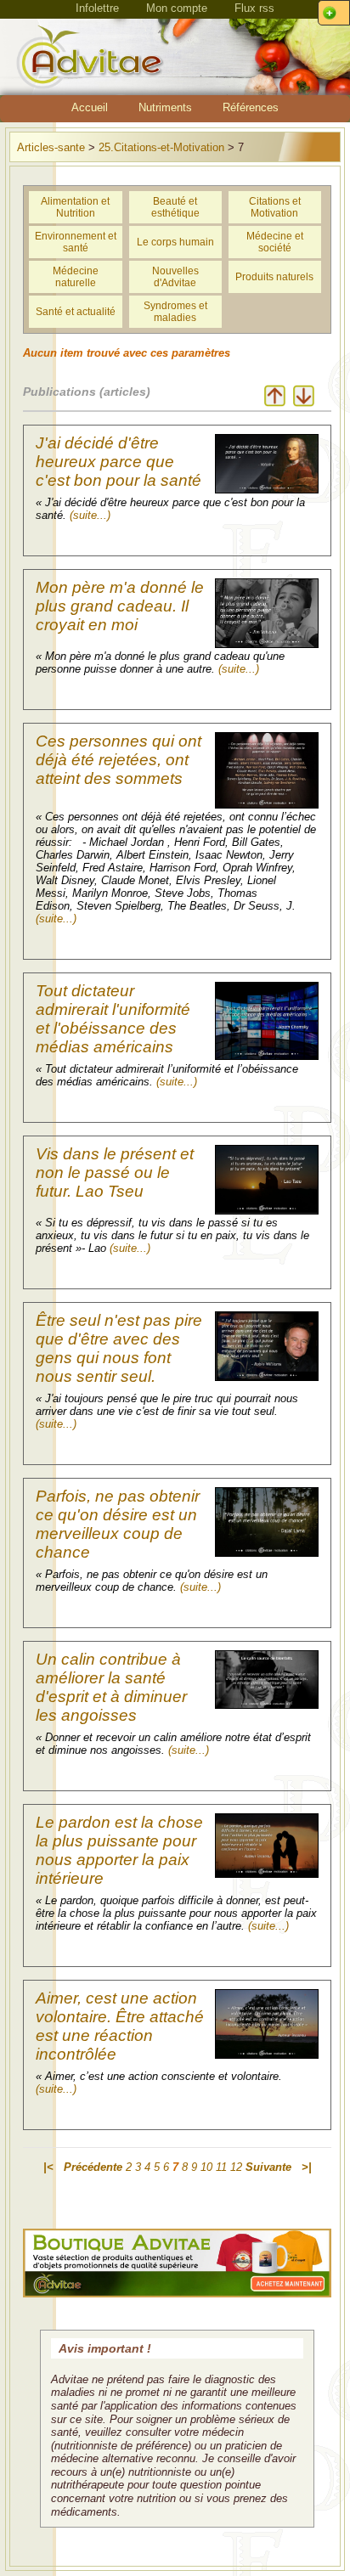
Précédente (93, 2167)
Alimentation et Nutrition (75, 207)
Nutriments (165, 107)
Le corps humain (175, 242)
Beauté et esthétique (175, 207)
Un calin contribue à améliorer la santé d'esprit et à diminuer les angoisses (111, 1687)
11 (221, 2167)
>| (307, 2167)
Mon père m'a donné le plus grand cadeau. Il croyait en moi (120, 606)
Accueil (90, 107)
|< (48, 2167)
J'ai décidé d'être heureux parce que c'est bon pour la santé (119, 462)
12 (236, 2167)
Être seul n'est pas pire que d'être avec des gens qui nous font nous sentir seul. (119, 1348)
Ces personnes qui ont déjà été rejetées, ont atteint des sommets (119, 760)
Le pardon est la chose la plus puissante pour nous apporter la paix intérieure (119, 1850)
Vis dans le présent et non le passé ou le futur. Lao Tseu (115, 1172)
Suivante (268, 2167)
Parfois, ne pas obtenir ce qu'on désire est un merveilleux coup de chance (118, 1524)
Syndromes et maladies (175, 312)
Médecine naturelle (76, 277)
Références (251, 107)
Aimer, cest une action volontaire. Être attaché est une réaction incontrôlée (120, 2026)
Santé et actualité (76, 312)
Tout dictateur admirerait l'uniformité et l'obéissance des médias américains (113, 1019)
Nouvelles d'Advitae (175, 277)
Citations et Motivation (275, 207)
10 (206, 2167)
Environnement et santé (76, 242)
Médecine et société (275, 242)
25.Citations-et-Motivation (161, 147)
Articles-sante (51, 147)
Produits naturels (274, 277)
